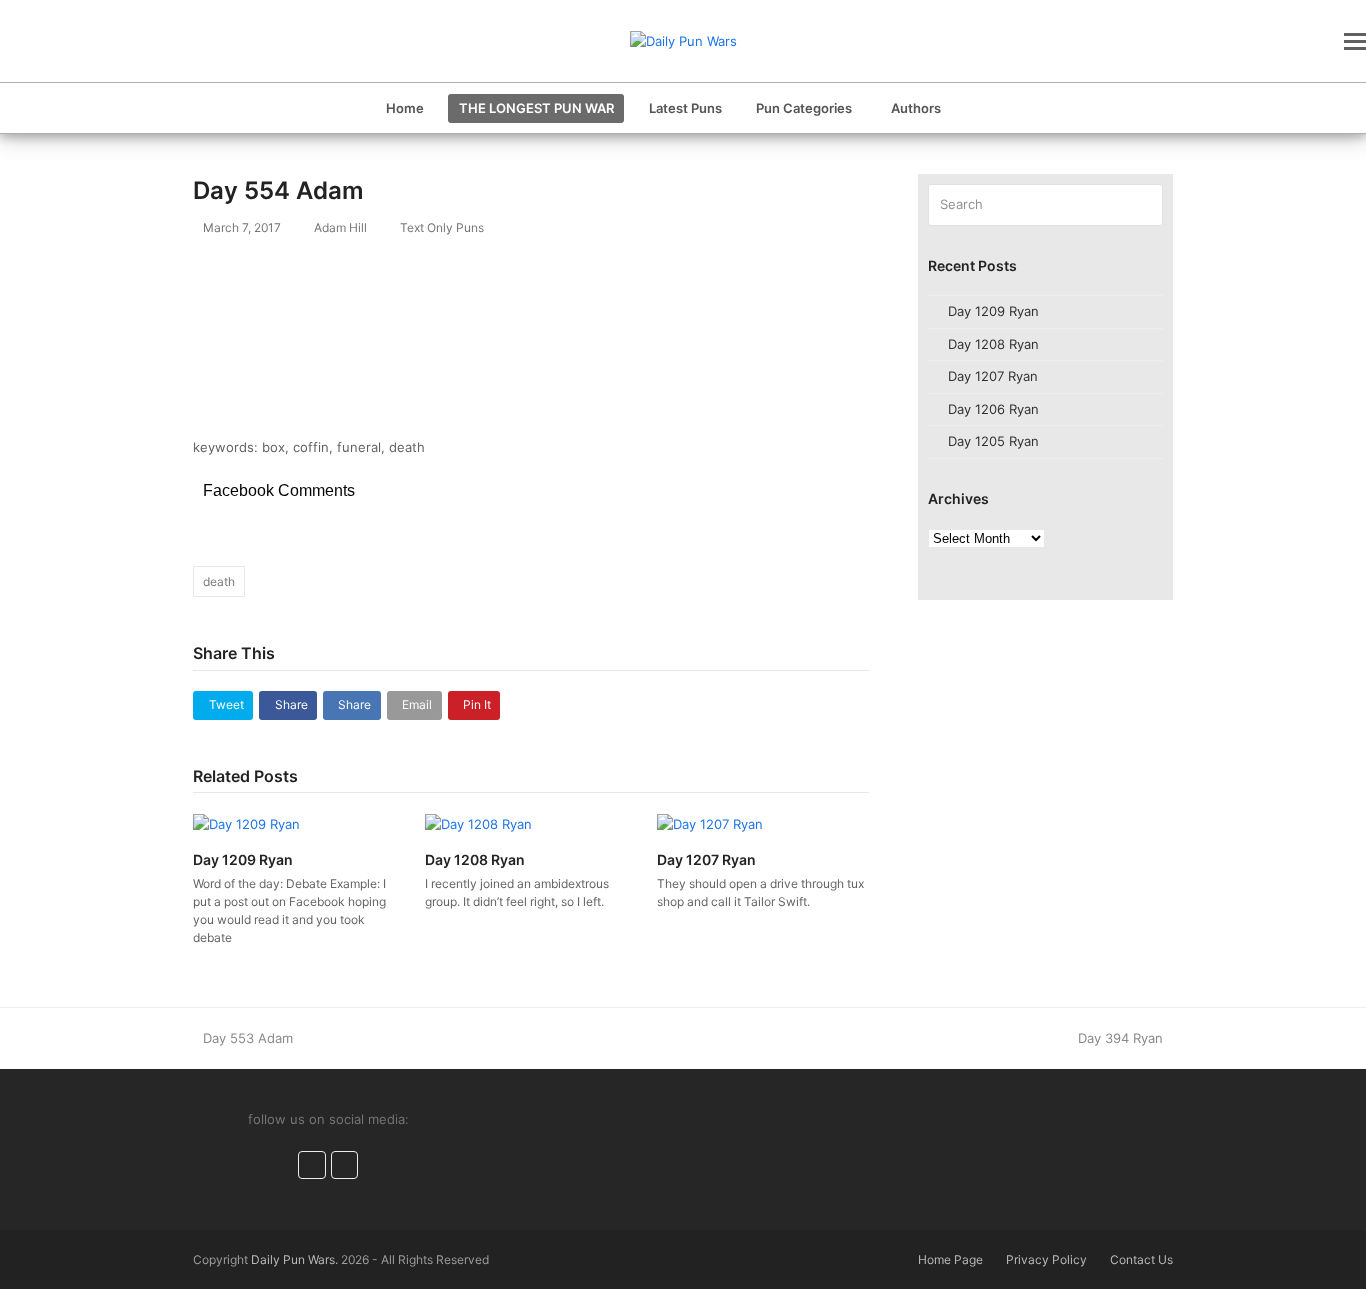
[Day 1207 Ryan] (710, 823)
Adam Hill (340, 227)
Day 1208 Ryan (475, 859)
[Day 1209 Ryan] (246, 823)
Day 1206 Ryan (993, 409)
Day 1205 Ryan (993, 441)
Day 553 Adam (247, 1038)
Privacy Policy (1046, 1259)
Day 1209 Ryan (243, 859)
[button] (1355, 41)
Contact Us (1141, 1259)
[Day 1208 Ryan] (478, 823)
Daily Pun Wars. (294, 1259)
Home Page (950, 1259)
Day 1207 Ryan (706, 859)
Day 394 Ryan (1120, 1038)
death (219, 581)
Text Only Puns (442, 227)
